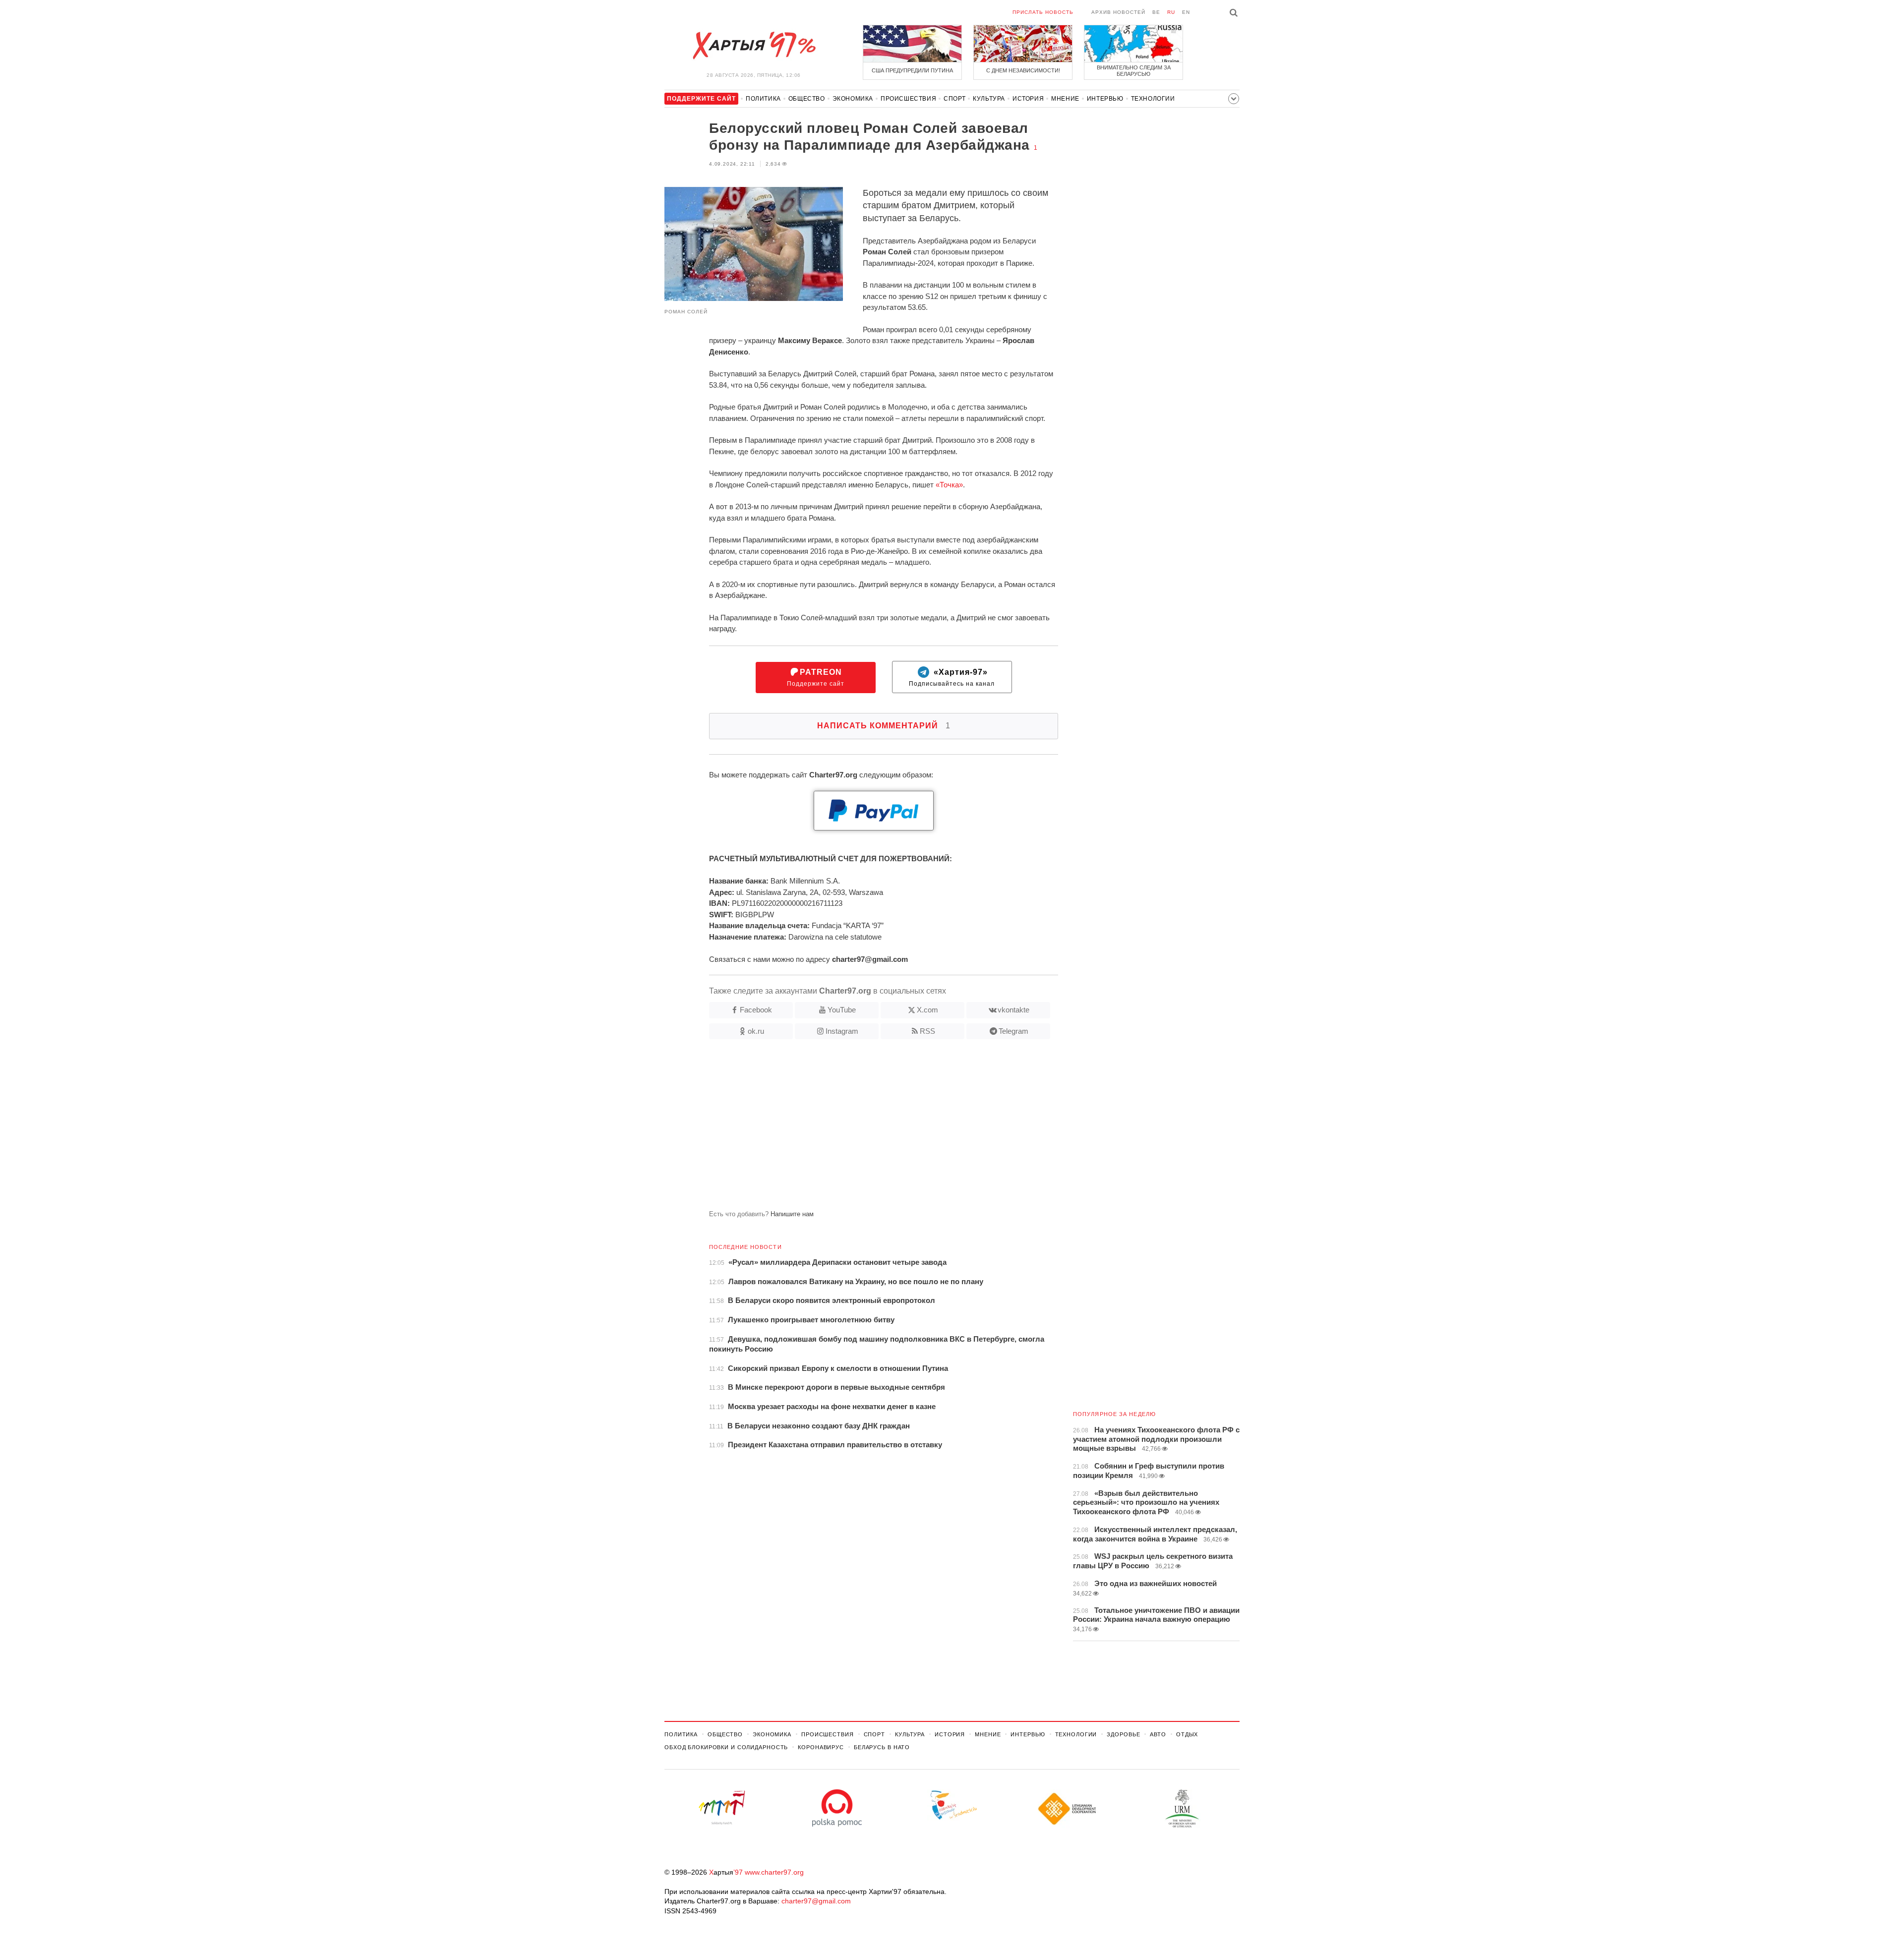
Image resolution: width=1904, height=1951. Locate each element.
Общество (807, 99)
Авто (1158, 1734)
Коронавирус (821, 1747)
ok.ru (756, 1031)
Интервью (1105, 99)
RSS (927, 1031)
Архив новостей (1118, 12)
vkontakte (1013, 1010)
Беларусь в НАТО (882, 1747)
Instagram (842, 1031)
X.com (927, 1010)
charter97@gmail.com (816, 1901)
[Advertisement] (861, 1128)
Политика (763, 99)
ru (1171, 12)
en (1186, 12)
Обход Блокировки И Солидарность (726, 1747)
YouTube (842, 1010)
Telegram (1013, 1031)
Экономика (853, 99)
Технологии (1153, 99)
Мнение (1065, 99)
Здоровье (1123, 1734)
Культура (989, 99)
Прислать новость (1043, 12)
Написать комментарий (884, 726)
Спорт (954, 99)
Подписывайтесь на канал (952, 678)
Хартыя (754, 46)
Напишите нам (792, 1214)
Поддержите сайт (816, 678)
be (1156, 12)
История (1028, 99)
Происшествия (908, 99)
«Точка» (949, 485)
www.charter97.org (774, 1872)
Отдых (1187, 1734)
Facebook (756, 1010)
